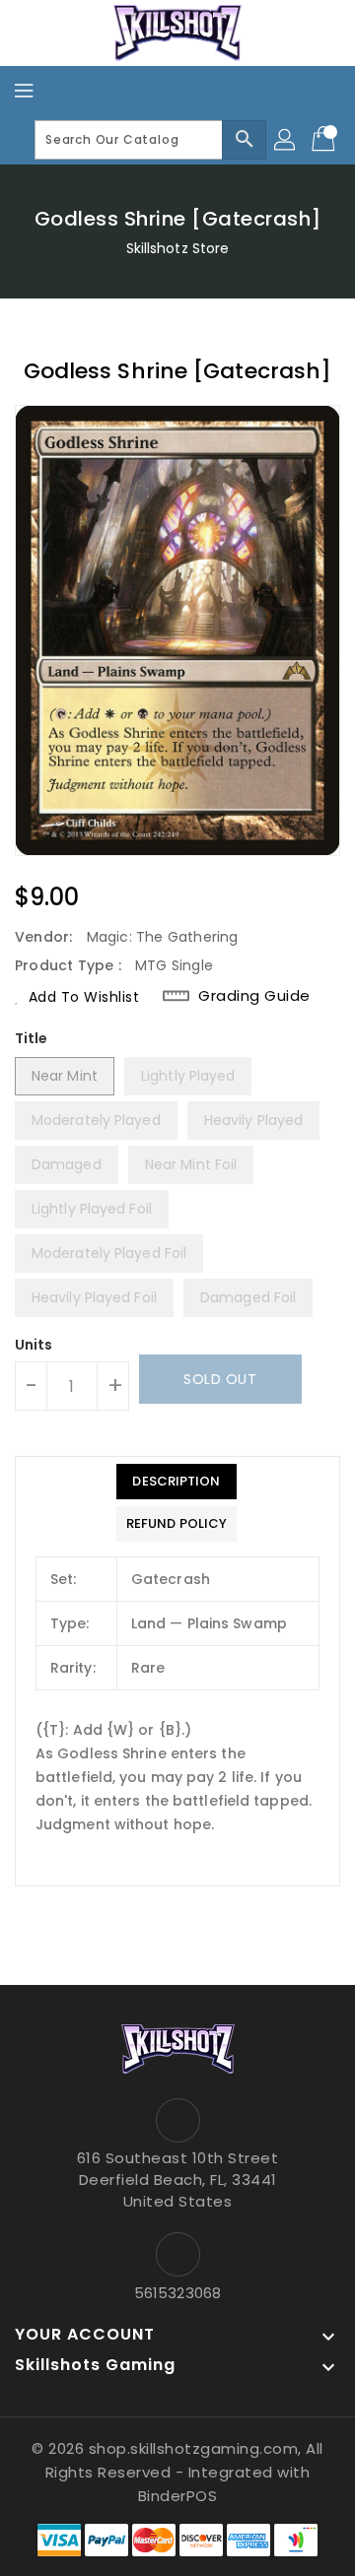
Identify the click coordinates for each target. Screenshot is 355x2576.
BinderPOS (178, 2496)
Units (34, 1345)
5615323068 (177, 2293)
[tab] (177, 1482)
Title (32, 1038)
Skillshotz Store (178, 248)
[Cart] (325, 140)
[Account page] (286, 140)
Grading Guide (254, 996)
